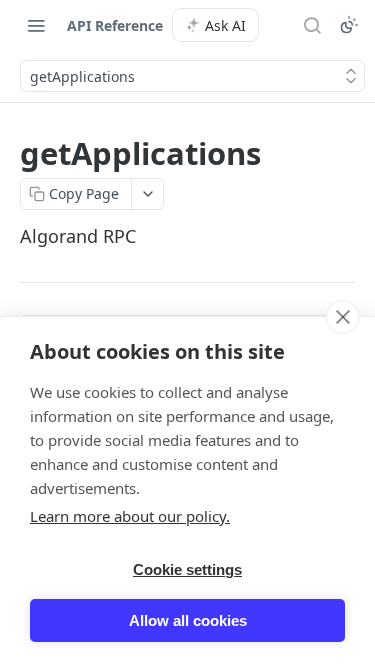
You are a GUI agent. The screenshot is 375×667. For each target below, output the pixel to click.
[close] (342, 317)
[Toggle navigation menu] (36, 25)
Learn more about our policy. (130, 516)
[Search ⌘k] (312, 25)
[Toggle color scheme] (349, 25)
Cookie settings (187, 569)
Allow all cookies (188, 620)
